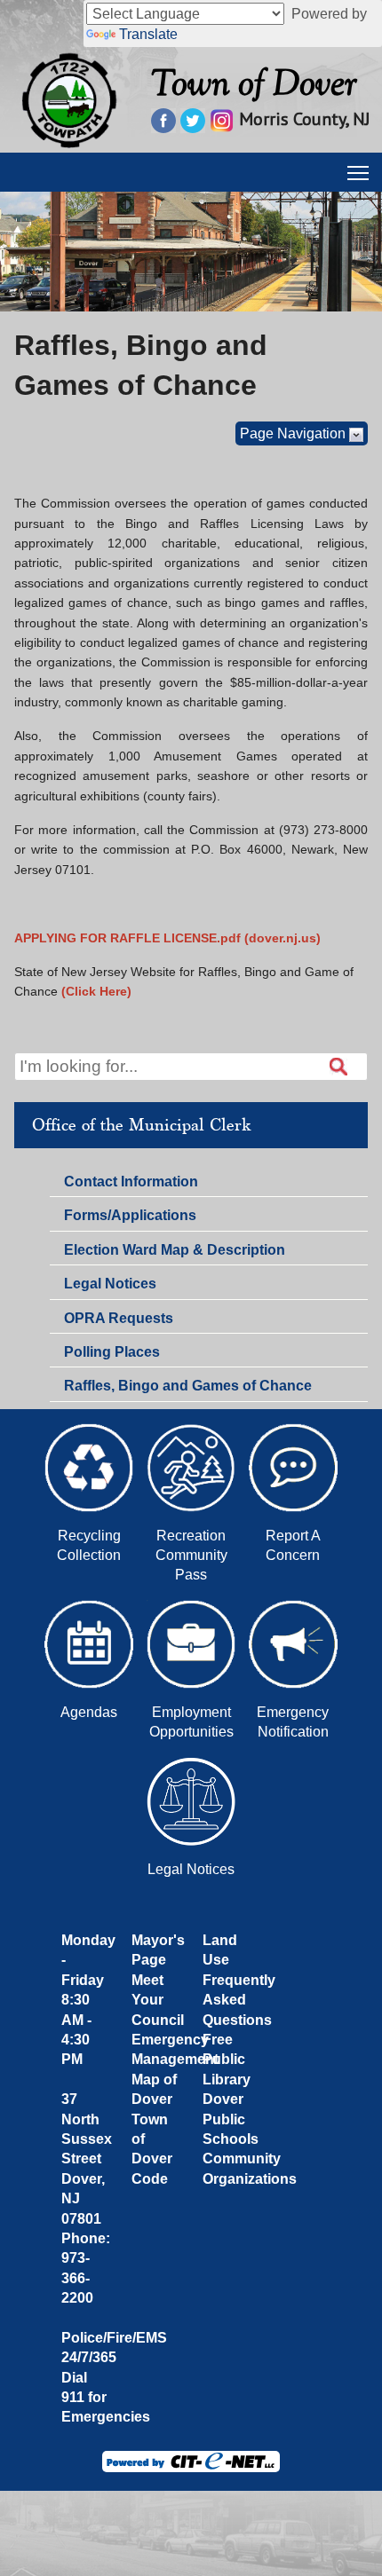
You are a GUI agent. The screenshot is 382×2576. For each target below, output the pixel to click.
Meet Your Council (158, 2000)
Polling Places (112, 1352)
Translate (148, 34)
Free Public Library (227, 2060)
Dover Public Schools (231, 2119)
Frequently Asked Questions (239, 2000)
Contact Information (131, 1185)
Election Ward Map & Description (175, 1250)
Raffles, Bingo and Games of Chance (188, 1386)
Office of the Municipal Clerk (141, 1125)
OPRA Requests (119, 1318)
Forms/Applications (130, 1218)
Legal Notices (110, 1284)
